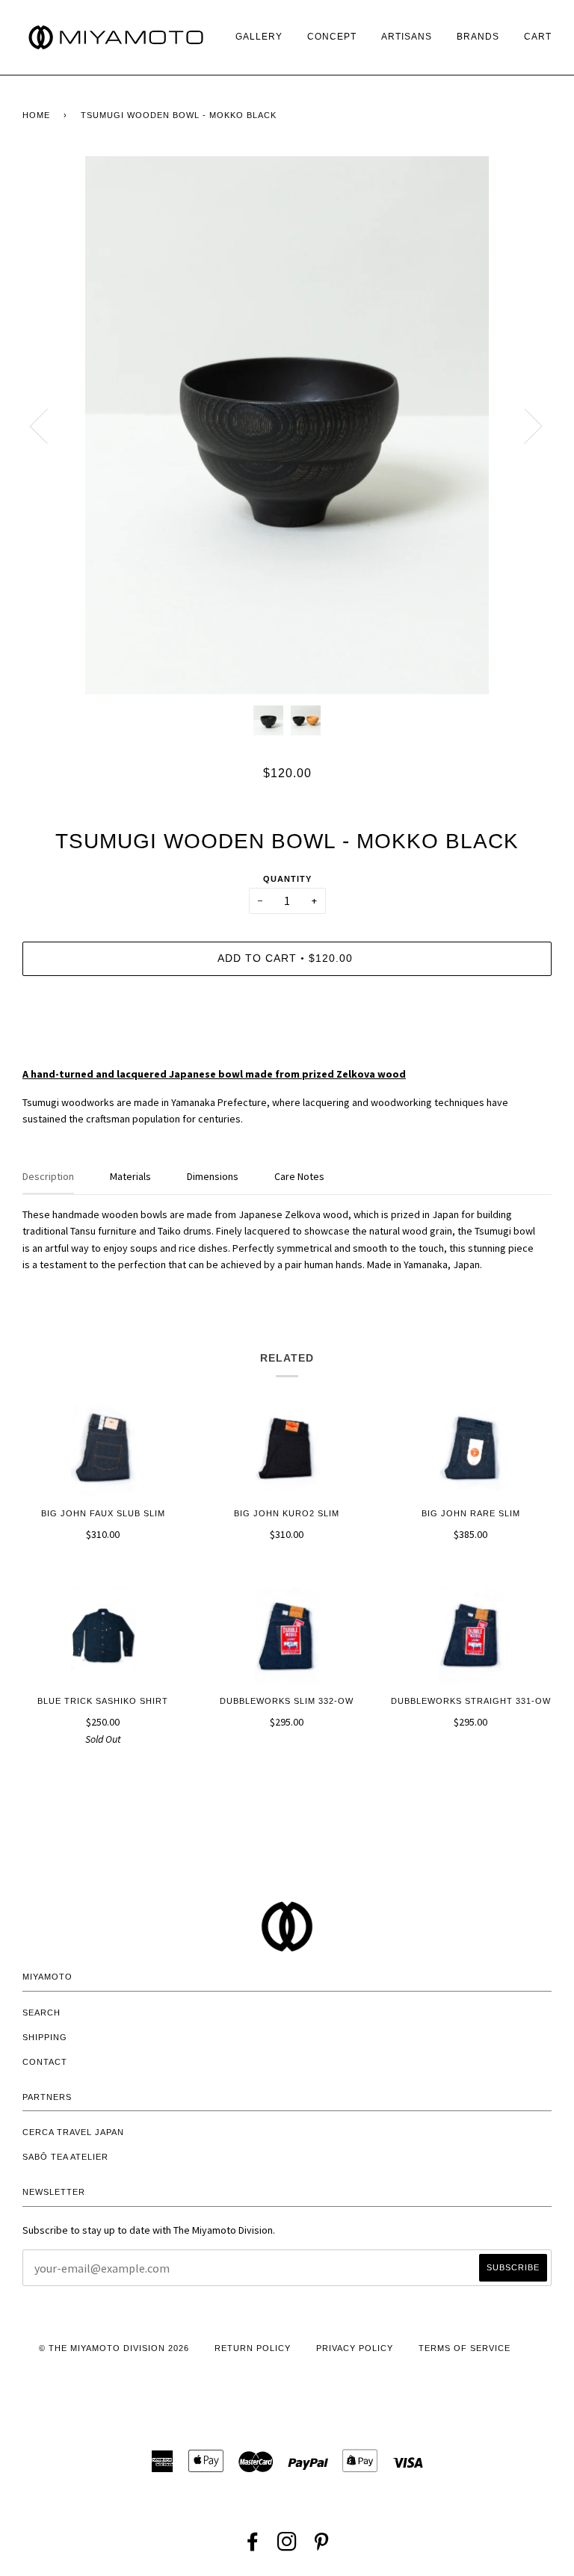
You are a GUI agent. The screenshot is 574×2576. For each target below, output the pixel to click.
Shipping (45, 2037)
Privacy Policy (355, 2348)
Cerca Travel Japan (73, 2132)
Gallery (259, 37)
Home (36, 115)
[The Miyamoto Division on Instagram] (287, 2546)
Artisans (407, 37)
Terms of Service (465, 2348)
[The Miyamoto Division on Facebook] (253, 2546)
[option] (287, 425)
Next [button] (524, 425)
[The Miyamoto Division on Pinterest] (322, 2546)
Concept (332, 37)
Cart (538, 37)
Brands (478, 37)
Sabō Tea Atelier (65, 2157)
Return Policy (253, 2348)
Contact (45, 2062)
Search (41, 2013)
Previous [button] (48, 425)
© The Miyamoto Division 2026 (114, 2348)
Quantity (287, 879)
